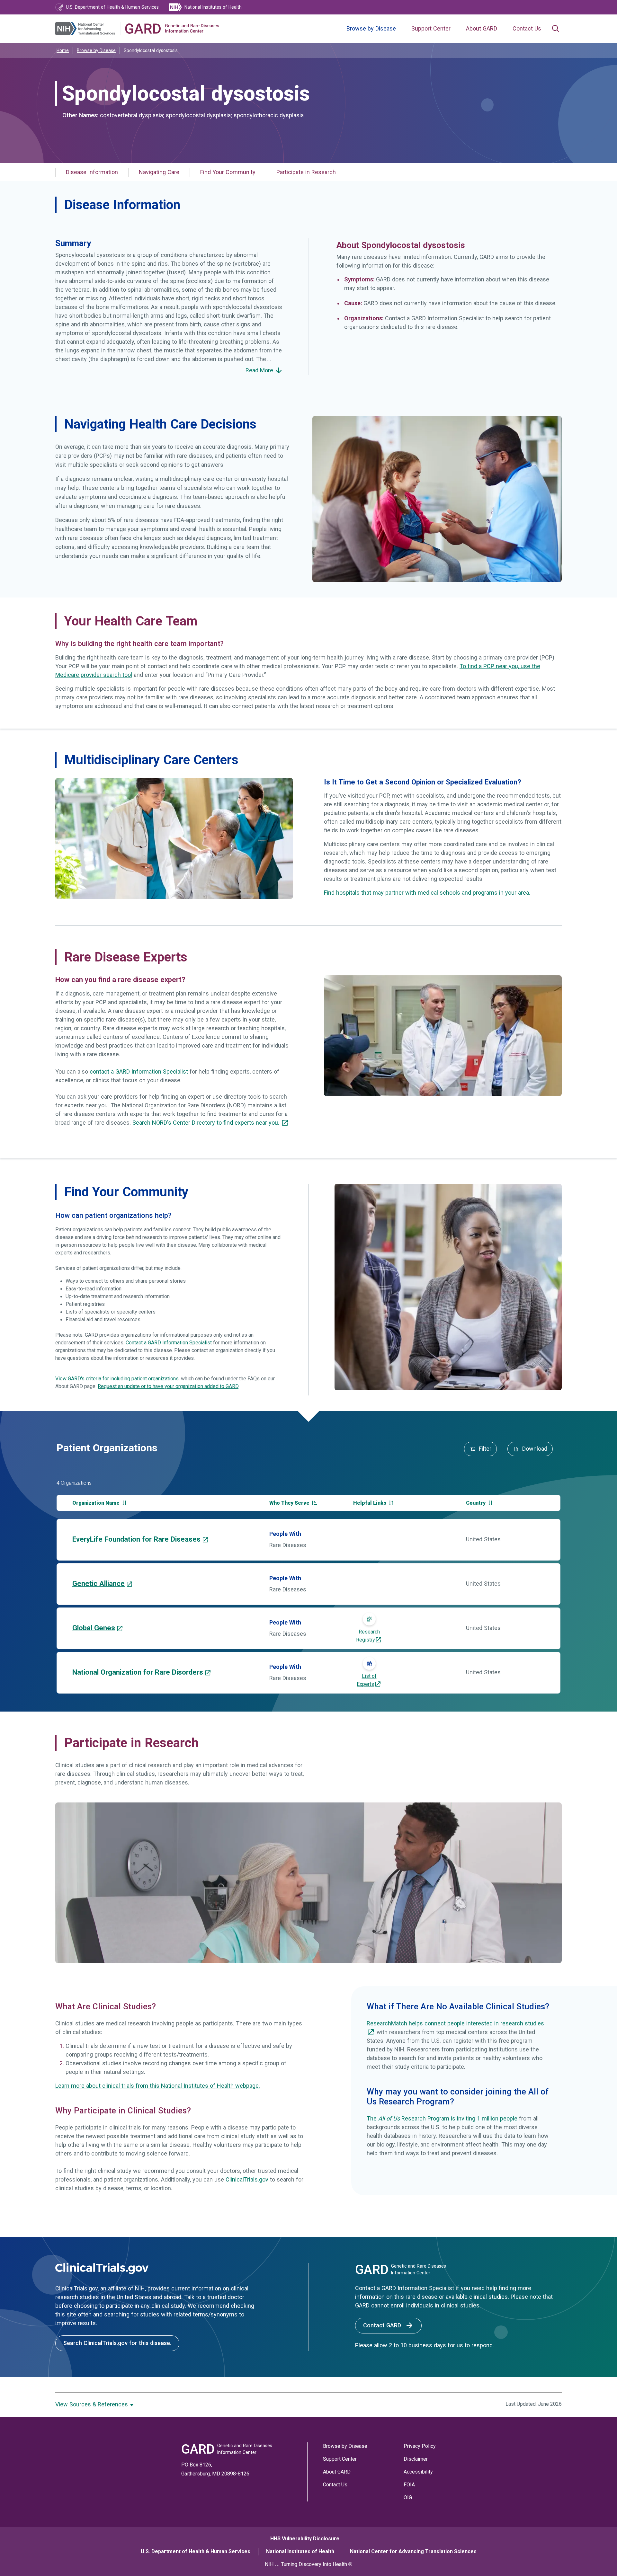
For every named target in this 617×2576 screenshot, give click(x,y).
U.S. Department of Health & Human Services (196, 2551)
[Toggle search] (555, 29)
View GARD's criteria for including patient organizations (117, 1379)
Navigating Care (159, 172)
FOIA (409, 2485)
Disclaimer (416, 2459)
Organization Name (97, 1503)
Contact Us (527, 29)
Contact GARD (383, 2325)
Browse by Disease (371, 29)
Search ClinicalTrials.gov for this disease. (117, 2343)
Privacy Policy (420, 2446)
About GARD (482, 29)
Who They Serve (290, 1503)
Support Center (431, 29)
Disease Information (92, 172)
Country (476, 1503)
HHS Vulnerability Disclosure (305, 2539)
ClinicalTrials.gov (247, 2180)
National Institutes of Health (300, 2551)
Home (63, 50)
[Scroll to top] (597, 2556)
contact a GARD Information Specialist (140, 1072)
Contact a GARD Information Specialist (169, 1343)
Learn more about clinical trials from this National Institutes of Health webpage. (158, 2086)
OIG (408, 2497)
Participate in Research (306, 172)
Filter (484, 1449)
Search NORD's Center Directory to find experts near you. (207, 1123)
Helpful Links (370, 1503)
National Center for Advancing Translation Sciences (413, 2551)
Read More (260, 370)
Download (534, 1449)
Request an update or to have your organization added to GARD (168, 1386)
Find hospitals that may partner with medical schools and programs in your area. (427, 893)
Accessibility (418, 2472)
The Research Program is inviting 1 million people (442, 2119)
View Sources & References (92, 2404)
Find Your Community (228, 172)
